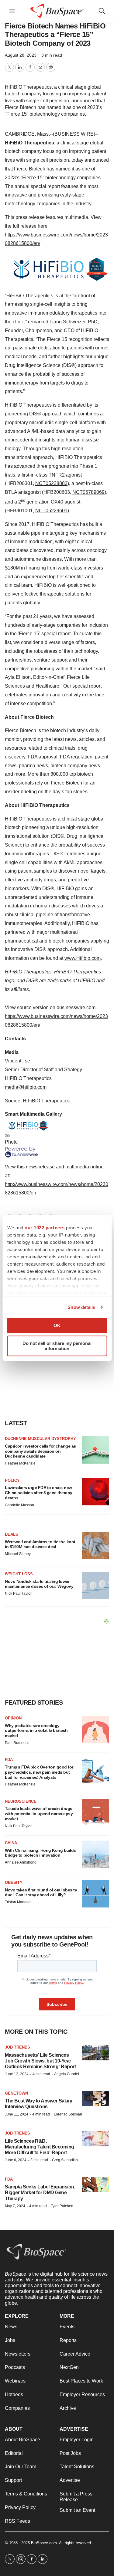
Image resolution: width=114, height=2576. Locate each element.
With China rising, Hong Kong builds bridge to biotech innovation (40, 1853)
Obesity (14, 1882)
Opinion (13, 1718)
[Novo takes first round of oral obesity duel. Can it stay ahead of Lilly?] (95, 1894)
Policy (12, 1480)
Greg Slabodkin (65, 2160)
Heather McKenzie (20, 1463)
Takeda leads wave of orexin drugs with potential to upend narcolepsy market (39, 1814)
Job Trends (17, 2047)
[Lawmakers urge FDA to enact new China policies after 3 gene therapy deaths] (95, 1492)
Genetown (16, 2093)
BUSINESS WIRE (74, 134)
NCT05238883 (51, 483)
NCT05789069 (88, 492)
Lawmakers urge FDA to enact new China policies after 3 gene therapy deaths (39, 1493)
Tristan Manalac (18, 1902)
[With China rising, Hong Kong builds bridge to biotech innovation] (95, 1854)
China (11, 1843)
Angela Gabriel (67, 2074)
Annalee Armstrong (21, 1862)
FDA (9, 1760)
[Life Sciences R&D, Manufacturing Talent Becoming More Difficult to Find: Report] (95, 2139)
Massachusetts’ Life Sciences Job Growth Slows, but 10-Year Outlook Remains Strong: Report (40, 2061)
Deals (12, 1534)
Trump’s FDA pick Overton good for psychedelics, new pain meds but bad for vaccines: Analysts (39, 1772)
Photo (11, 1142)
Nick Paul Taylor (18, 1593)
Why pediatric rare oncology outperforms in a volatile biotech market (36, 1731)
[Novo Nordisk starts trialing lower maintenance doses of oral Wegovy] (95, 1585)
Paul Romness (17, 1743)
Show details (81, 1307)
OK (57, 1325)
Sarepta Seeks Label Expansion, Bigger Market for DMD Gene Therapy (40, 2193)
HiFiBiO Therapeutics (29, 143)
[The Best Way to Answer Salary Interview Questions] (95, 2099)
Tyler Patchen (62, 2206)
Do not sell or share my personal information (57, 1346)
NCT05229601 (51, 511)
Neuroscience (21, 1801)
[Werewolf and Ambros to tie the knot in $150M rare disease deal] (95, 1546)
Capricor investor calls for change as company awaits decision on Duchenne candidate (40, 1451)
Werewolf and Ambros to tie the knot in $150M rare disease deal (40, 1544)
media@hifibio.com (26, 1087)
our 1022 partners (45, 1228)
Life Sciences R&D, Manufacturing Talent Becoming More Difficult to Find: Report (40, 2147)
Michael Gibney (18, 1554)
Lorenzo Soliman (68, 2114)
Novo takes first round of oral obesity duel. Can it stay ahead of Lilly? (41, 1892)
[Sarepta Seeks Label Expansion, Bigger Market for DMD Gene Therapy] (95, 2185)
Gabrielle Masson (19, 1505)
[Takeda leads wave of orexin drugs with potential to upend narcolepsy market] (95, 1813)
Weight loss (19, 1574)
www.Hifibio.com (83, 958)
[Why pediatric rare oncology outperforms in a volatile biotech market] (95, 1729)
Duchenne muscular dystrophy (40, 1439)
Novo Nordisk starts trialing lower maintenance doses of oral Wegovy (39, 1584)
